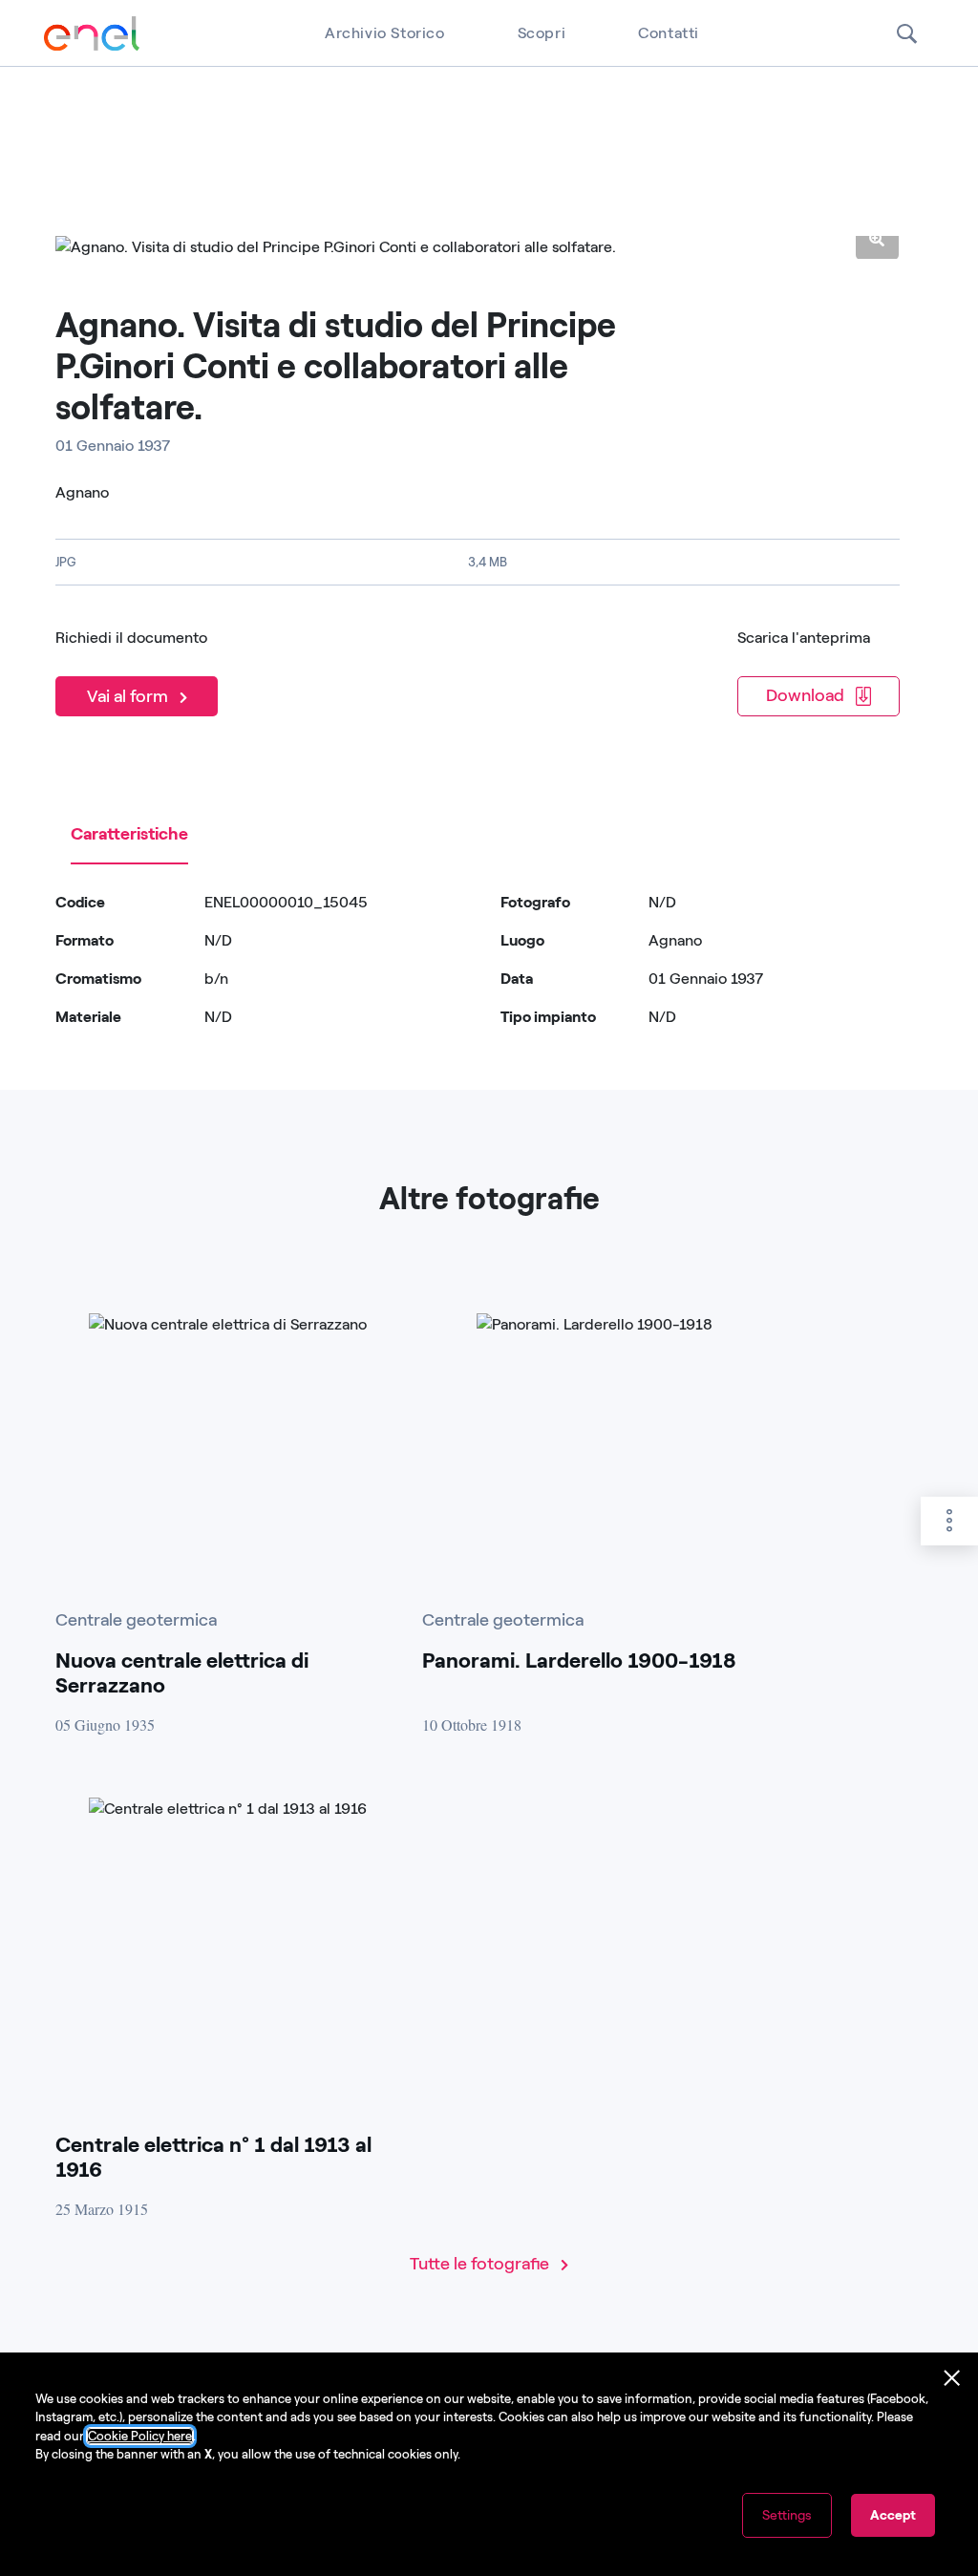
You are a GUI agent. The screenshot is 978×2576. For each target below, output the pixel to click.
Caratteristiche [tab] (129, 834)
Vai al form (129, 696)
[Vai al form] (140, 671)
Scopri (542, 33)
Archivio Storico (385, 33)
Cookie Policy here (140, 2436)
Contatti (669, 33)
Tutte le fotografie (481, 2264)
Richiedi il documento (131, 638)
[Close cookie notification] (952, 2378)
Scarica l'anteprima (804, 638)
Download (807, 695)
